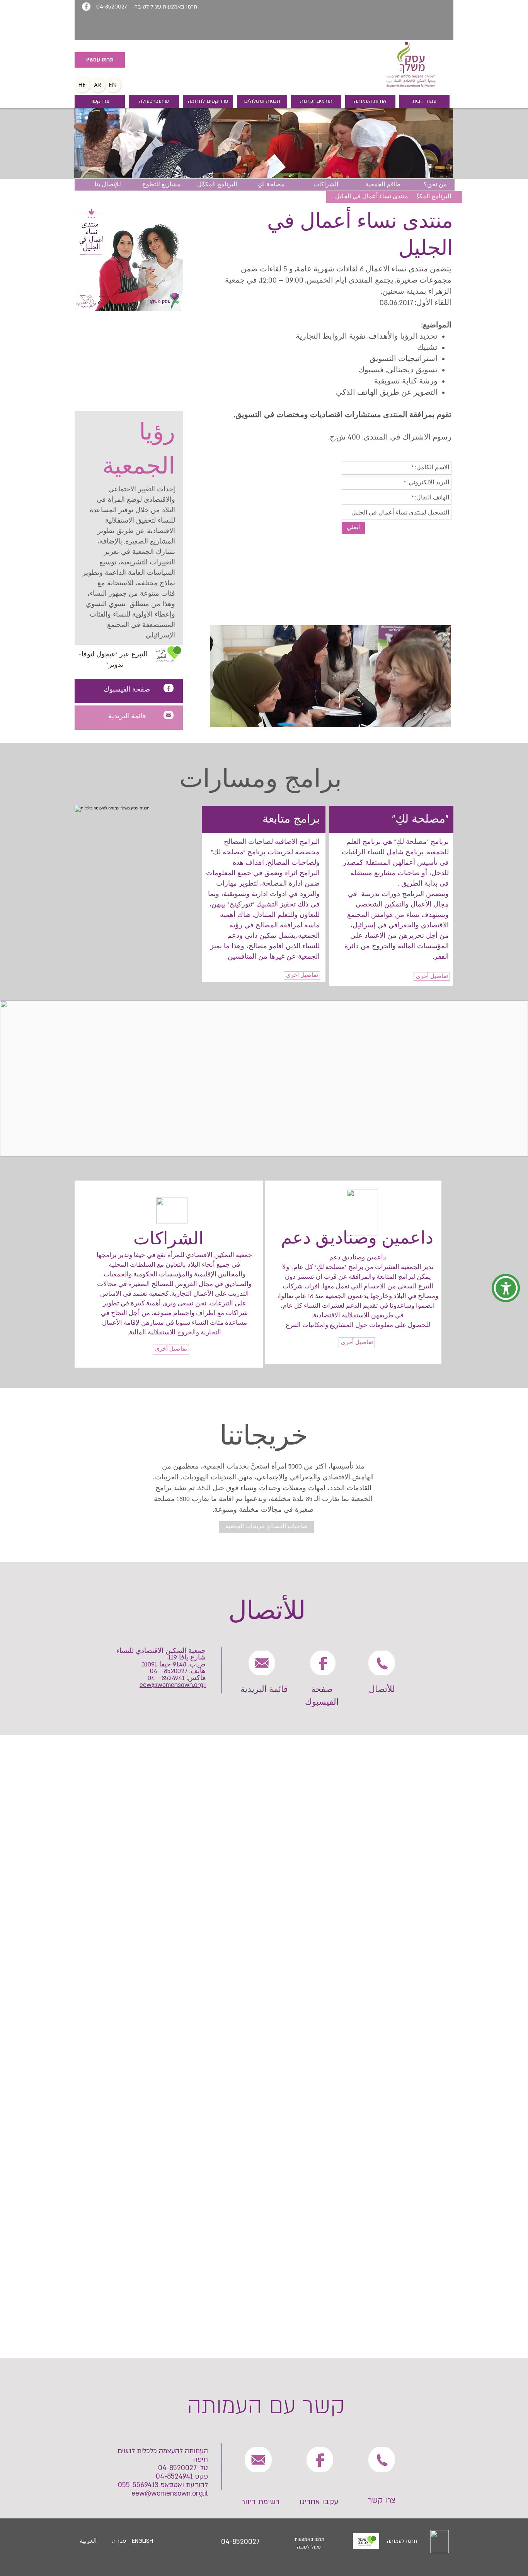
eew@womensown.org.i (173, 1685)
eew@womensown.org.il (170, 2493)
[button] (506, 1288)
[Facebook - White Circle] (86, 7)
